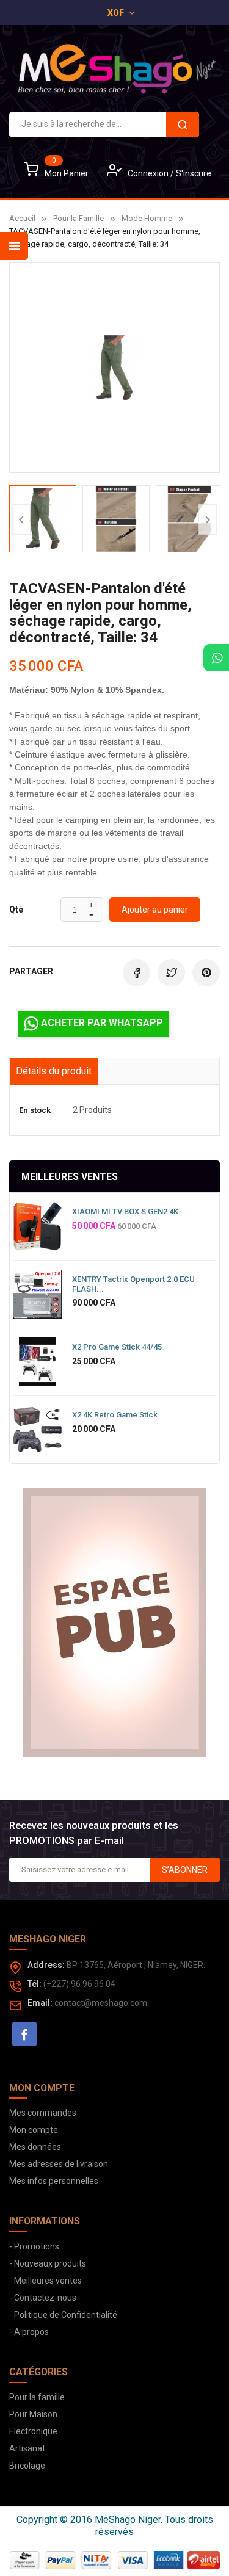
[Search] (183, 125)
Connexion (149, 173)
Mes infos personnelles (54, 2181)
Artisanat (27, 2448)
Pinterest (206, 973)
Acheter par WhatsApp (101, 1023)
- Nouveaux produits (48, 2263)
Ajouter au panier (155, 910)
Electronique (33, 2431)
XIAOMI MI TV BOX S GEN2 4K (125, 1211)
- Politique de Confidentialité (63, 2315)
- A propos (29, 2332)
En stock (35, 1110)
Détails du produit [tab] (54, 1071)
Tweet (171, 973)
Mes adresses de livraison (59, 2164)
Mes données (35, 2147)
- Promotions (34, 2246)
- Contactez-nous (43, 2298)
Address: (46, 1965)
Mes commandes (43, 2113)
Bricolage (27, 2466)
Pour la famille (37, 2397)
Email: (40, 2003)
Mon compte (34, 2130)
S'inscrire (194, 173)
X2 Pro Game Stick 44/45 (117, 1347)
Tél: (35, 1984)
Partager (136, 973)
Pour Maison (33, 2414)
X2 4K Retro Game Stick (115, 1415)
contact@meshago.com (101, 2003)
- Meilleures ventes (45, 2281)
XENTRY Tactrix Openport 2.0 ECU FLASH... (133, 1284)
